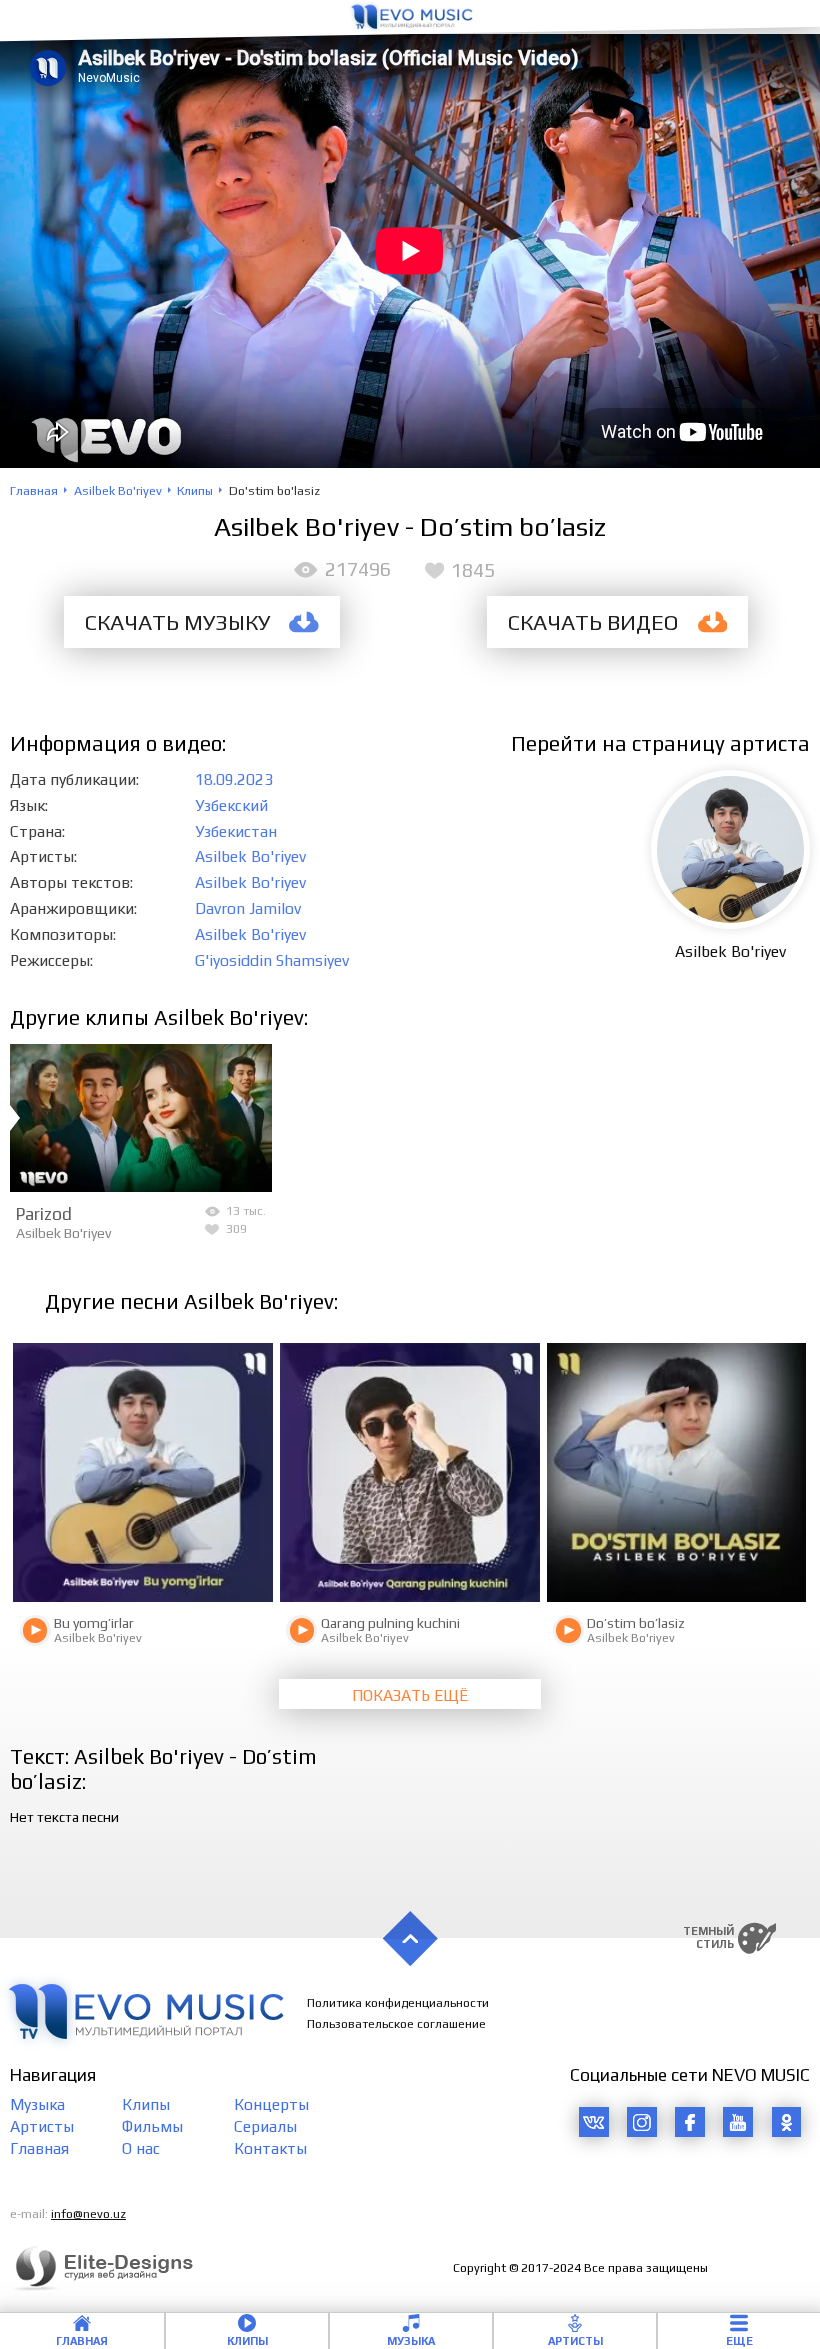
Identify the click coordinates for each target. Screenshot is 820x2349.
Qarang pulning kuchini (390, 1623)
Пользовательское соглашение (396, 2024)
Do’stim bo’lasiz (636, 1623)
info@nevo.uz (88, 2214)
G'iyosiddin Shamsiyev (272, 960)
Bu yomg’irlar (94, 1623)
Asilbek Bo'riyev (250, 856)
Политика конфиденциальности (398, 2003)
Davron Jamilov (248, 908)
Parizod (44, 1214)
